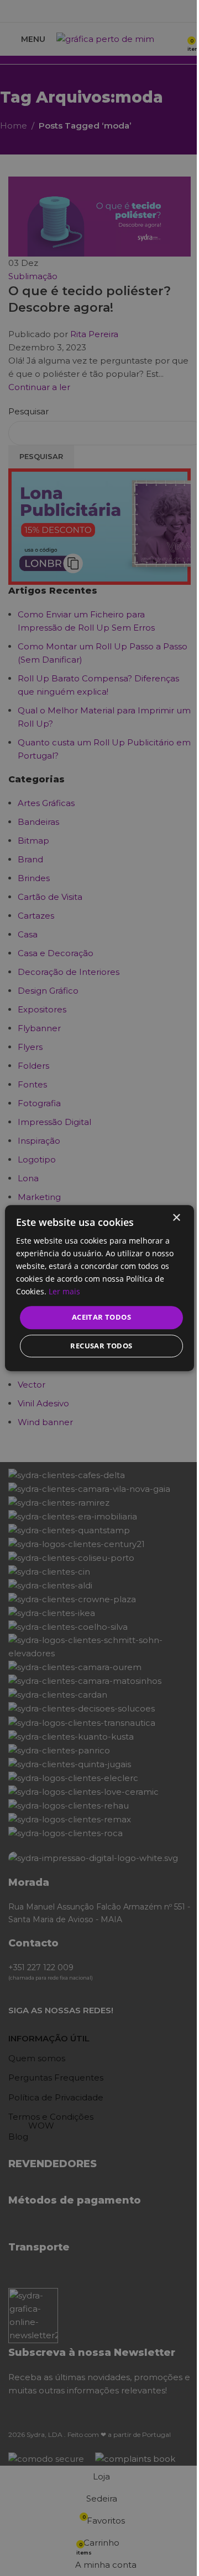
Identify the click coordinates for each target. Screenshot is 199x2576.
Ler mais (64, 1292)
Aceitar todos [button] (101, 1318)
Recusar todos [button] (101, 1346)
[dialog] (99, 1288)
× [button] (176, 1218)
